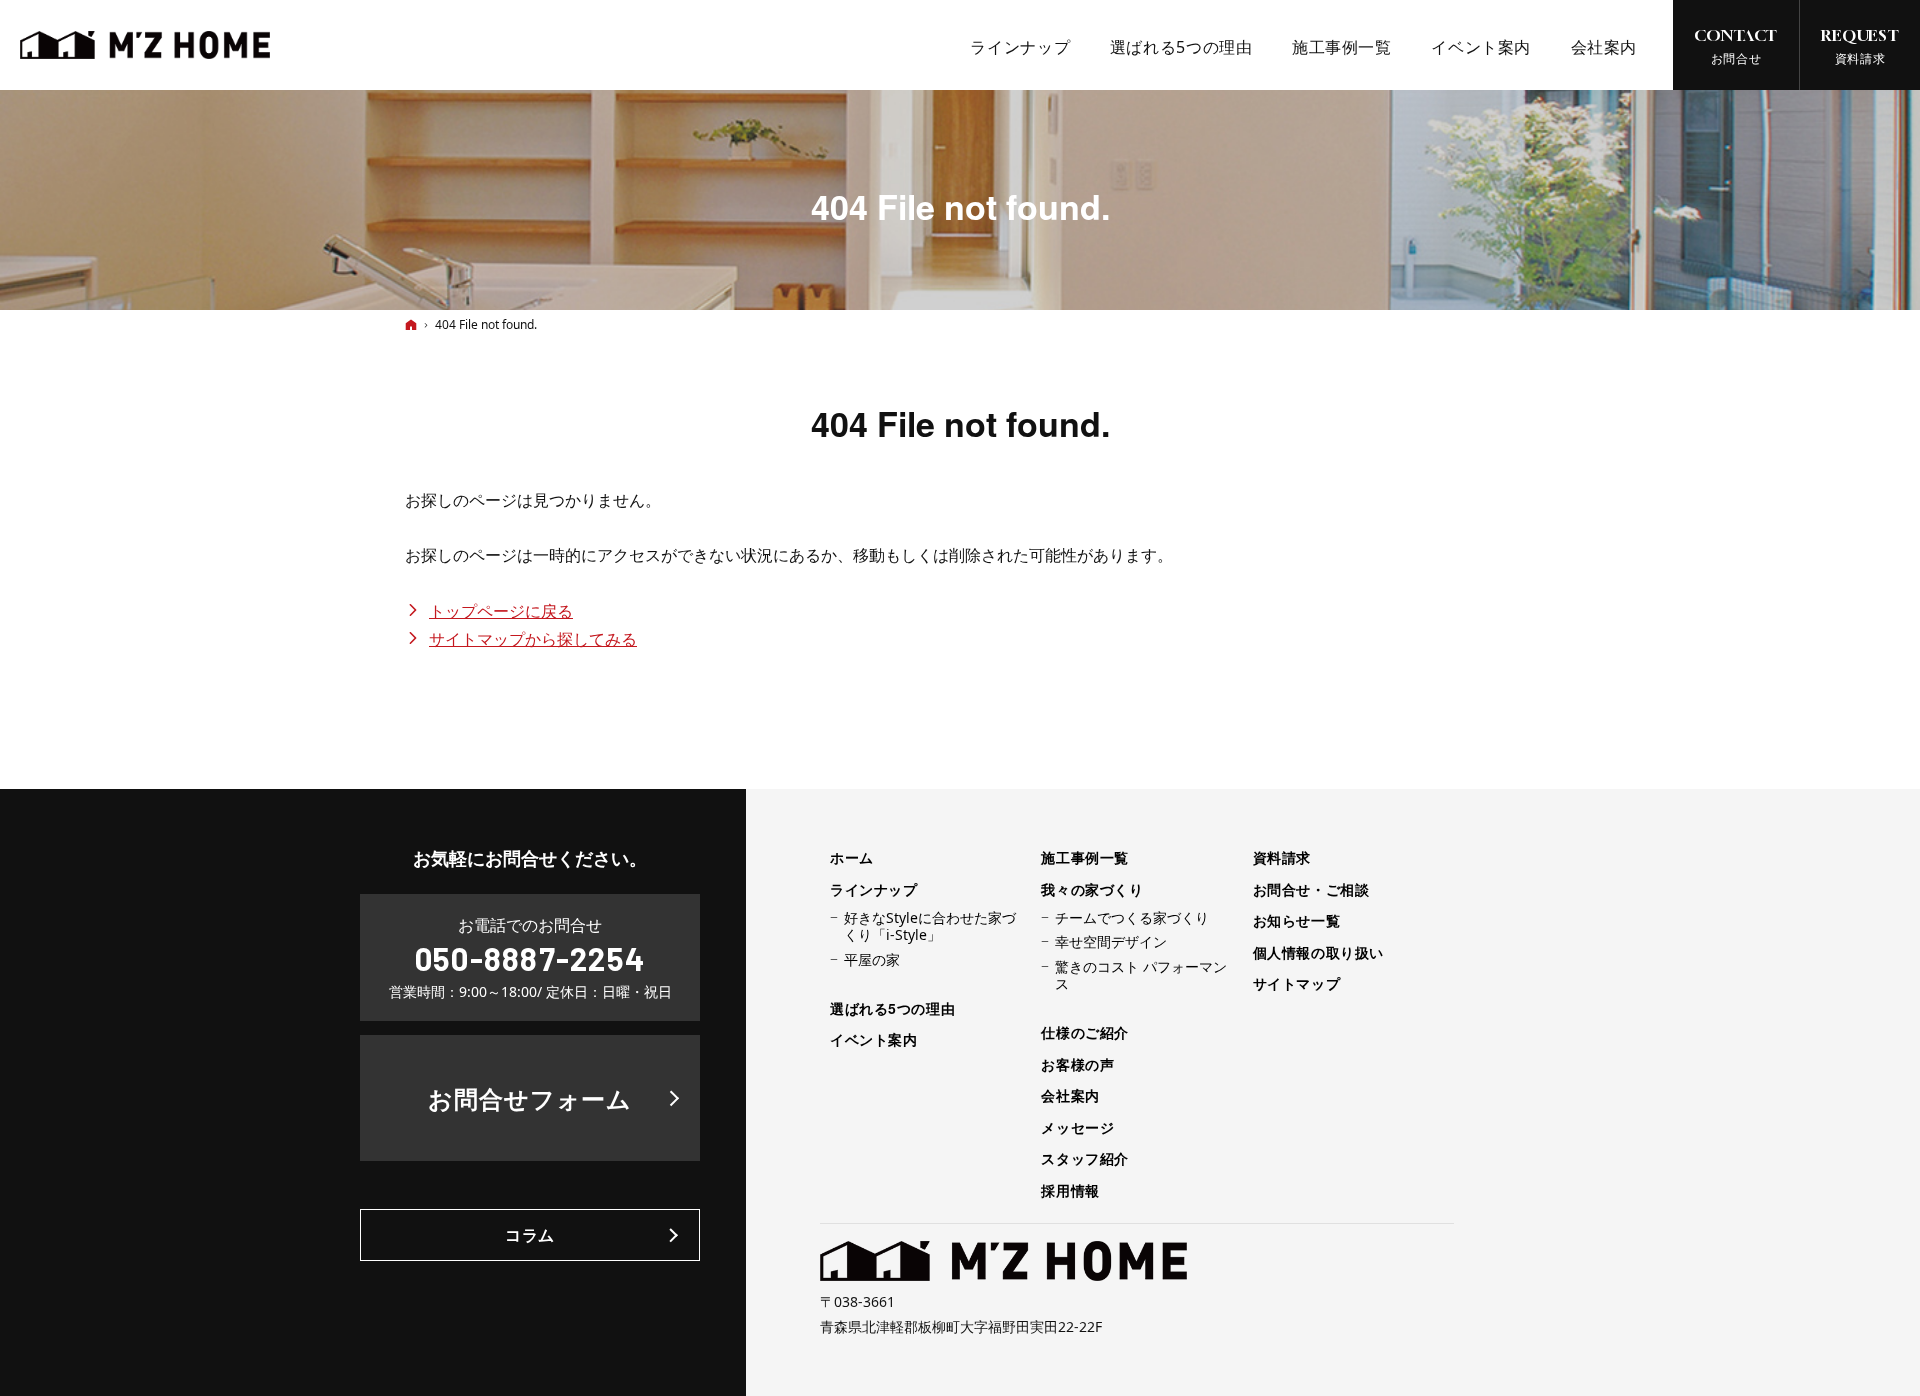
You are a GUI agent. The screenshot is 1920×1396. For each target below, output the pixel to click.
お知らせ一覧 (1296, 921)
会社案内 (1070, 1096)
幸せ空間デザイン (1111, 942)
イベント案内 (873, 1040)
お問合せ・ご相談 (1311, 890)
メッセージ (1077, 1128)
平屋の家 (872, 960)
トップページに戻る (501, 611)
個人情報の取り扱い (1318, 953)
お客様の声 (1077, 1065)
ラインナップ (873, 890)
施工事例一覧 (1084, 858)
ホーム (852, 858)
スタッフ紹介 (1084, 1159)
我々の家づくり (1092, 890)
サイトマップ (1296, 984)
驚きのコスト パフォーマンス (1141, 975)
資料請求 (1282, 858)
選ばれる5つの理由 (892, 1009)
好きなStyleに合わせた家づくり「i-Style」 (930, 926)
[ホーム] (411, 324)
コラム (530, 1234)
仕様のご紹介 (1084, 1033)
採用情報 (1070, 1191)
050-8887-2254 (530, 958)
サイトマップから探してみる (533, 639)
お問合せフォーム (530, 1098)
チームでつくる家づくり (1132, 918)
